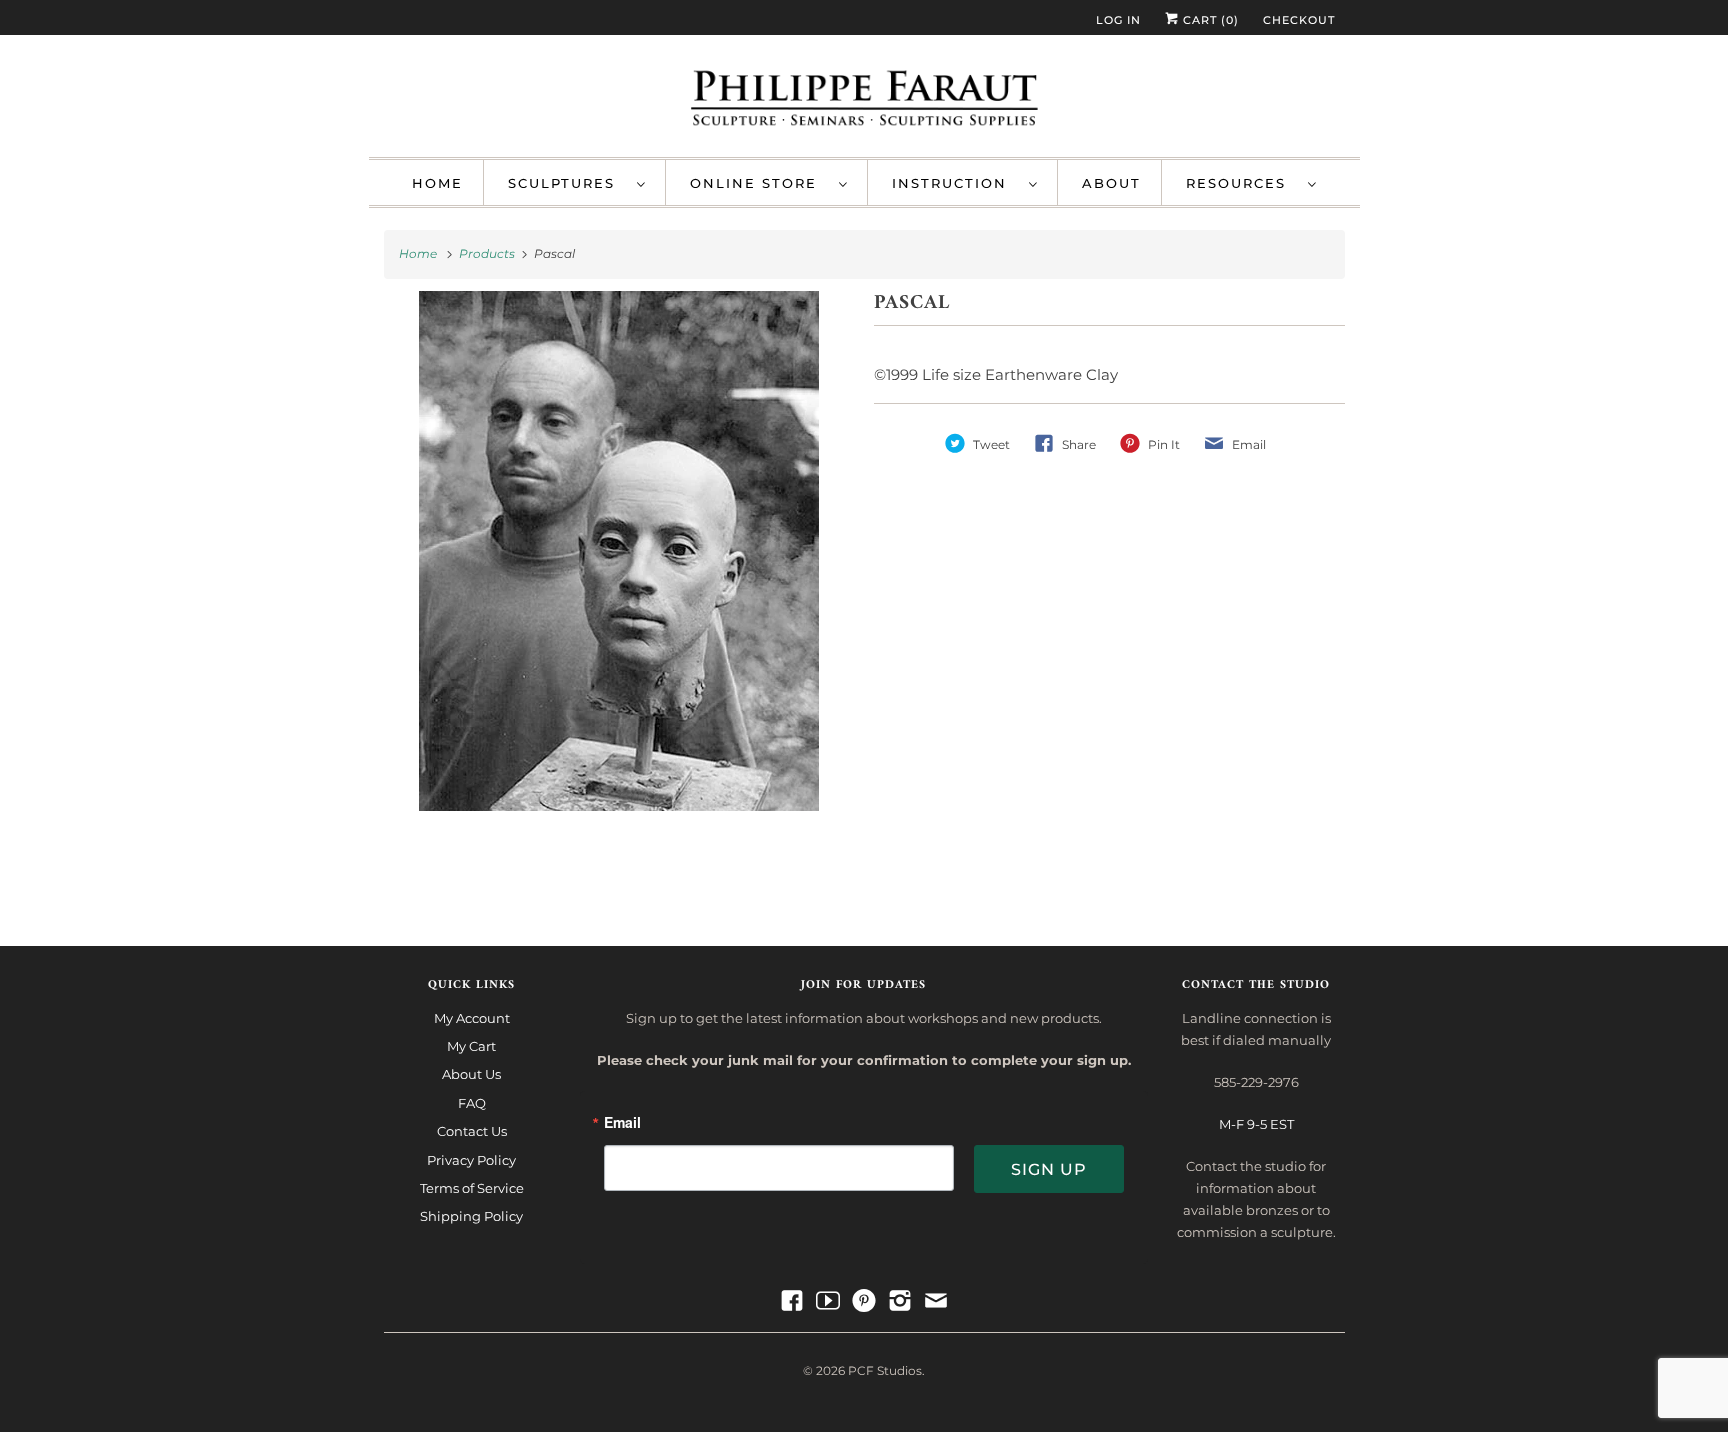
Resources (1242, 183)
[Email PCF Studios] (936, 1301)
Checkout (1299, 20)
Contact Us (472, 1131)
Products (488, 253)
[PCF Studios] (864, 101)
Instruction (955, 183)
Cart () (1209, 20)
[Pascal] (619, 590)
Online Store (759, 183)
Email (622, 1123)
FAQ (472, 1103)
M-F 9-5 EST (1256, 1124)
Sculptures (567, 183)
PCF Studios (885, 1370)
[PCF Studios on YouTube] (828, 1301)
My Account (472, 1018)
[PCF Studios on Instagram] (900, 1301)
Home (437, 183)
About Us (471, 1074)
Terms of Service (472, 1188)
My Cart (471, 1046)
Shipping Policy (471, 1216)
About (1111, 183)
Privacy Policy (471, 1160)
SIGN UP (1049, 1169)
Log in (1118, 20)
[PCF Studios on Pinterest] (864, 1301)
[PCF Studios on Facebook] (792, 1301)
